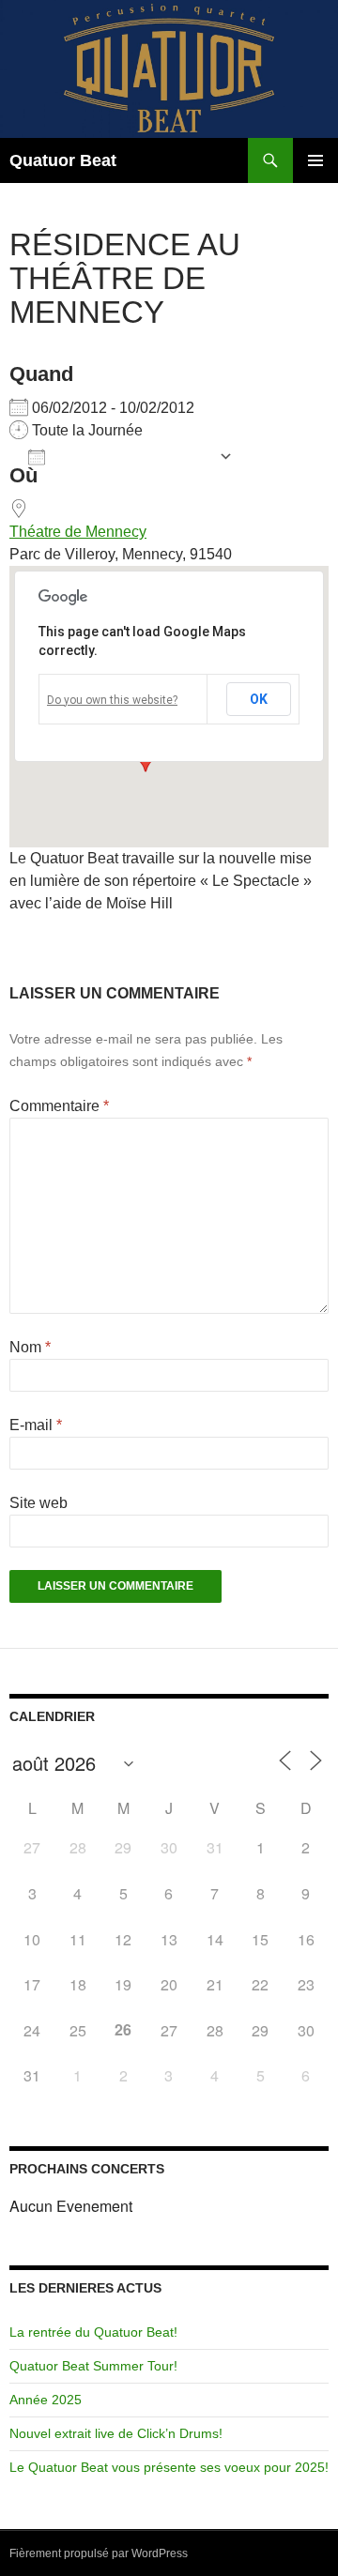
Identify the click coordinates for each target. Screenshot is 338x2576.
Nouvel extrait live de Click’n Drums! (116, 2433)
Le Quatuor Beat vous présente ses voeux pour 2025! (169, 2467)
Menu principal (315, 160)
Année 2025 (46, 2400)
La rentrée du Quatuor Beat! (93, 2332)
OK (259, 699)
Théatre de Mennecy (78, 532)
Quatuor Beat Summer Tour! (93, 2366)
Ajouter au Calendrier (132, 458)
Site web (38, 1503)
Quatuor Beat (63, 160)
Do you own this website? (112, 700)
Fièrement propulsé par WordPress (99, 2553)
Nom (30, 1347)
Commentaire (59, 1106)
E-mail (36, 1425)
